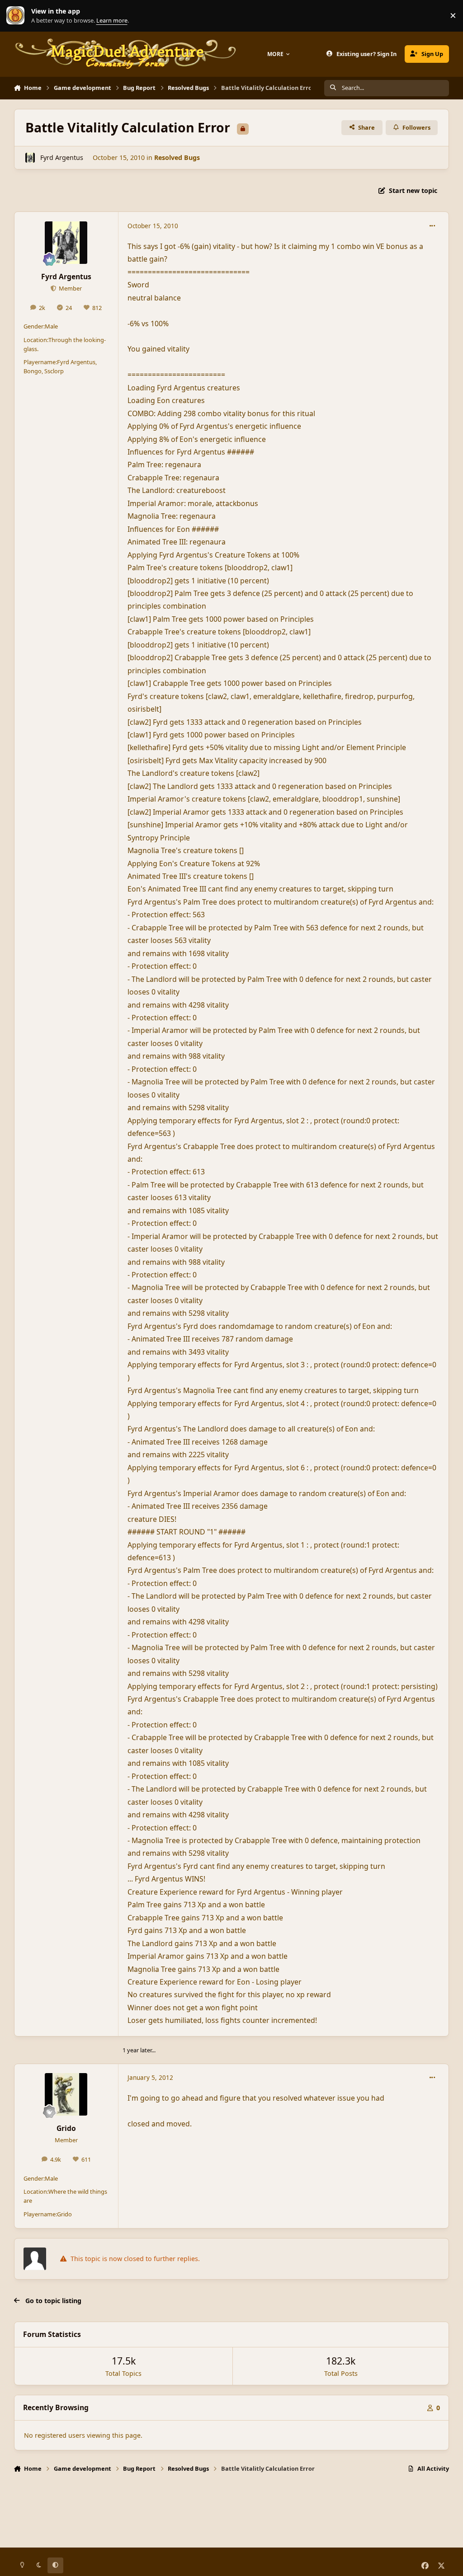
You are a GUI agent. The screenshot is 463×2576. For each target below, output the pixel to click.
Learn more (18, 16)
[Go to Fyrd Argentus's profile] (30, 157)
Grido (66, 2128)
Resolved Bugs (177, 157)
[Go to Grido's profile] (66, 2094)
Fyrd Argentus (62, 157)
